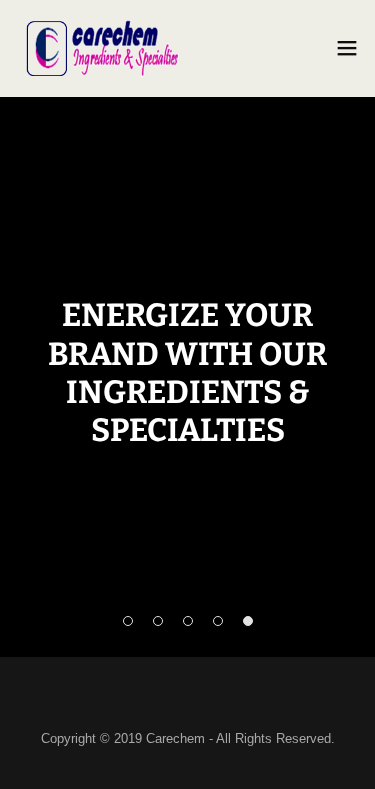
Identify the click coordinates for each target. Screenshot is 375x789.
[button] (347, 48)
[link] (103, 48)
